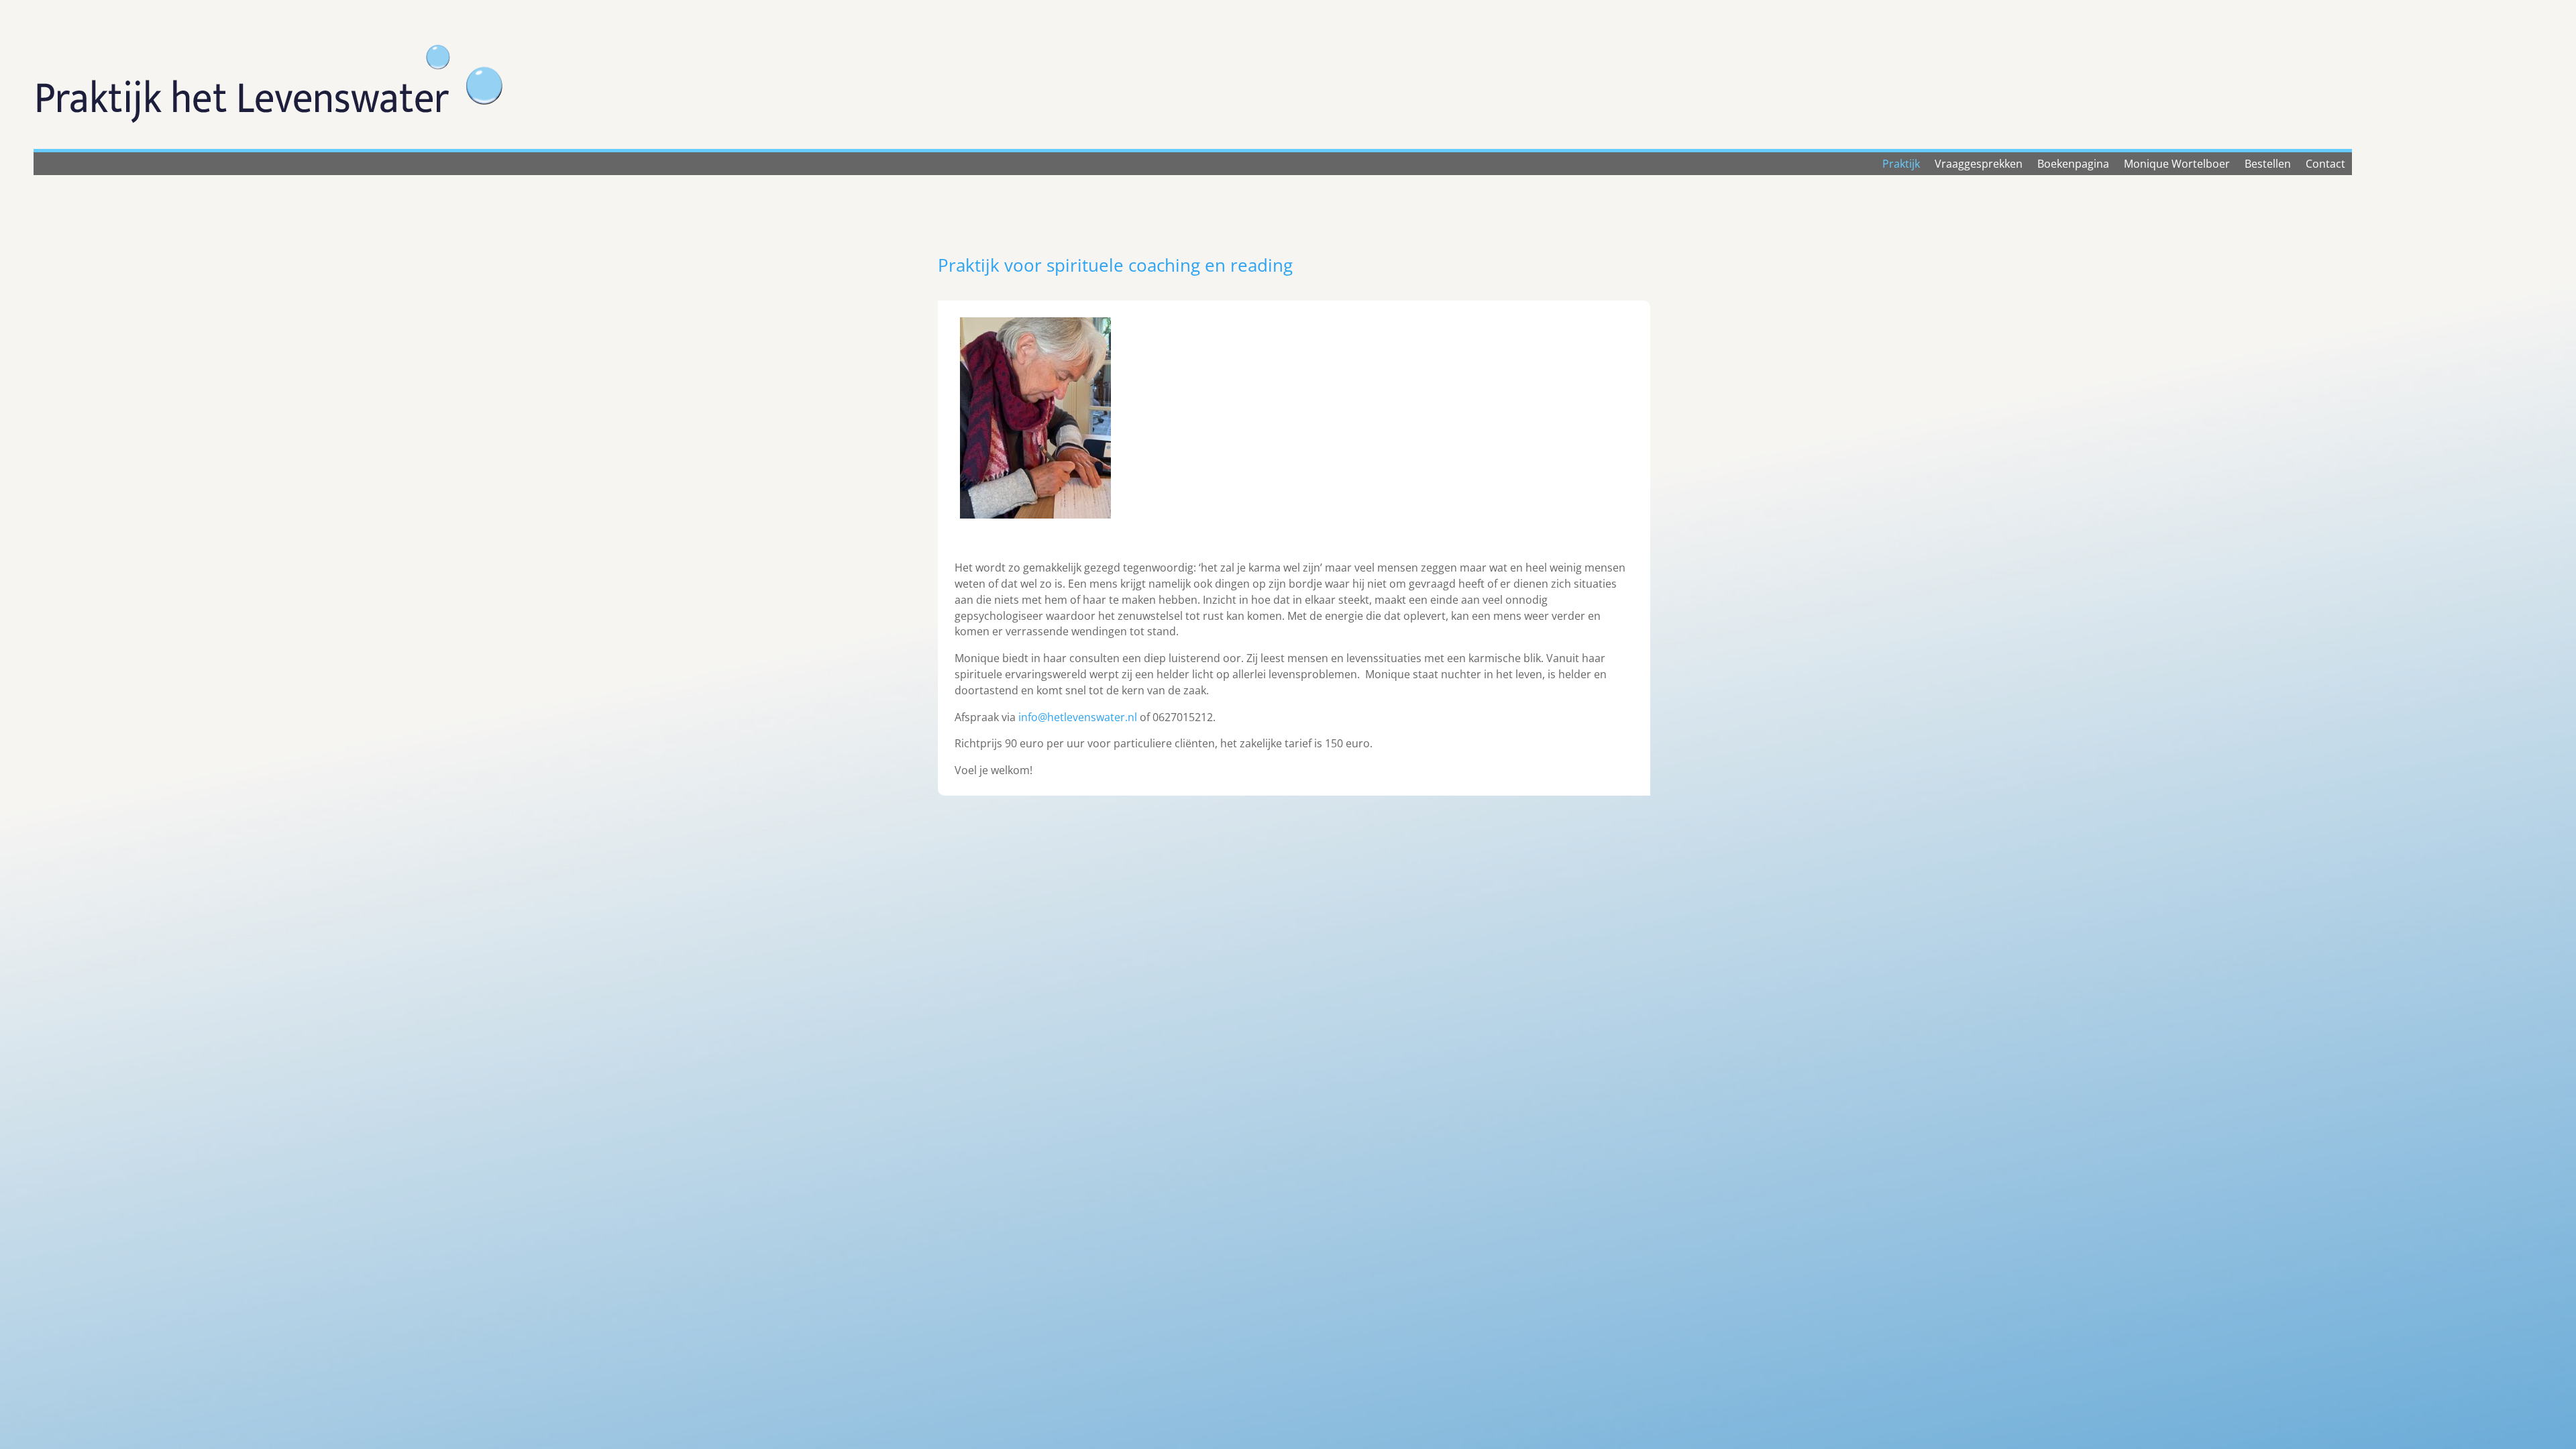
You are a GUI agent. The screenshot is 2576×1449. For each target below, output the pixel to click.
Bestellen (2268, 165)
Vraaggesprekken (1979, 165)
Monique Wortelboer (2177, 165)
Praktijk (1901, 165)
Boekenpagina (2073, 165)
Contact (2325, 165)
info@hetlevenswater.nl (1078, 717)
